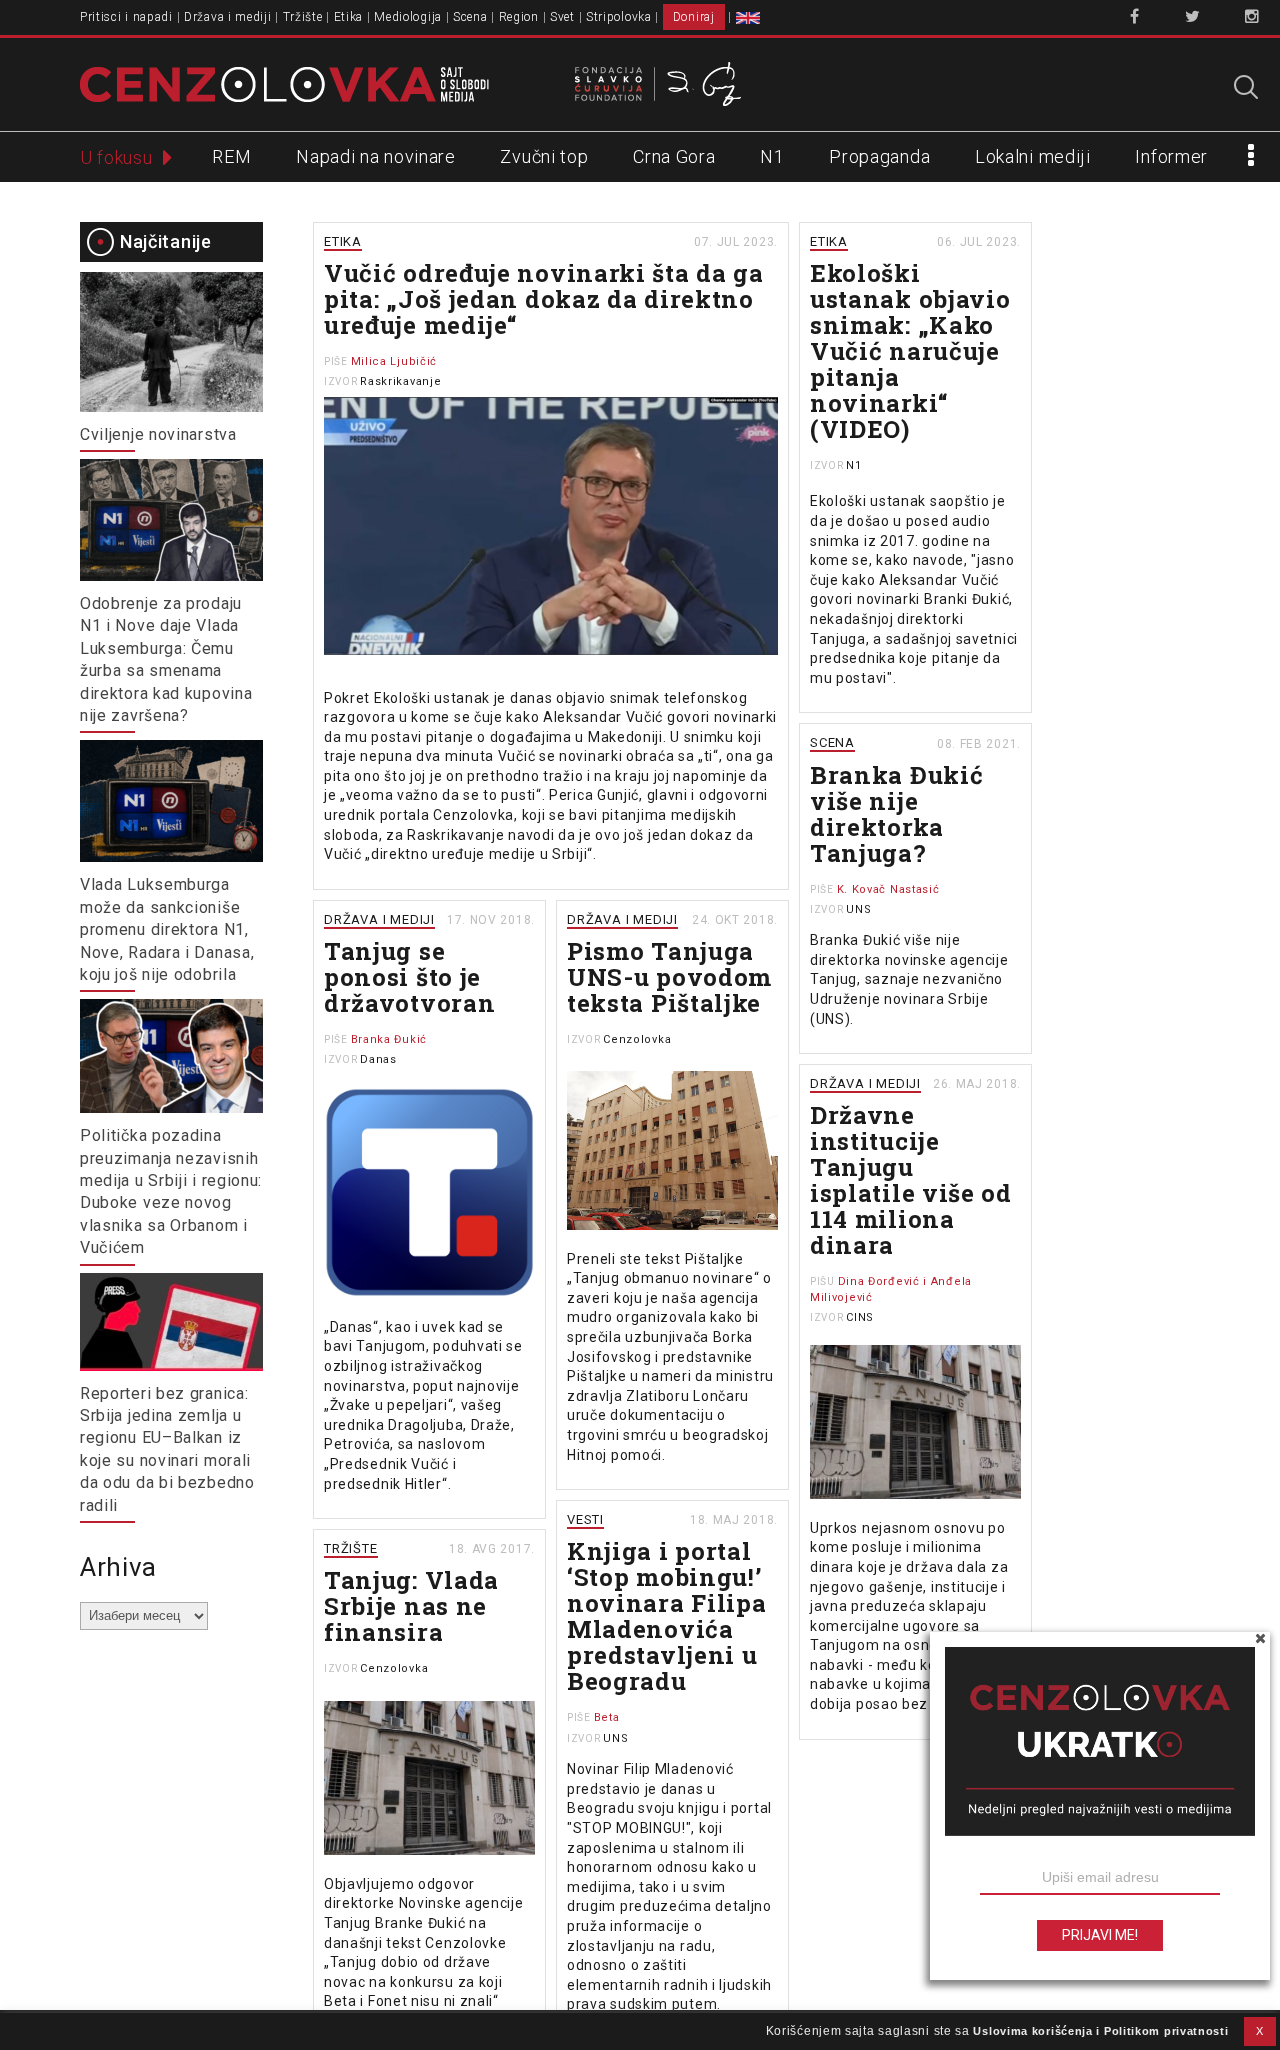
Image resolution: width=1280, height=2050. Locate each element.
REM (231, 156)
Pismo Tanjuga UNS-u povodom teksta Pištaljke (669, 977)
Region (519, 17)
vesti (585, 1519)
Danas (378, 1059)
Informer (1171, 156)
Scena (470, 17)
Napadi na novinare (376, 156)
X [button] (1260, 2031)
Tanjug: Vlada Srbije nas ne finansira (411, 1606)
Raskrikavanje (400, 381)
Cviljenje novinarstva (158, 434)
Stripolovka (619, 17)
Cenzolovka (637, 1039)
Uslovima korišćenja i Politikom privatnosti (1100, 2031)
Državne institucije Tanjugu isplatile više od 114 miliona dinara (911, 1180)
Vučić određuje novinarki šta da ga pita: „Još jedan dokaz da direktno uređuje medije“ (544, 299)
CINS (860, 1317)
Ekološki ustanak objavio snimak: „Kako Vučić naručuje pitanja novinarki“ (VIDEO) (910, 351)
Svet (562, 17)
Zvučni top (544, 156)
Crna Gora (674, 156)
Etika (349, 17)
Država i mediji (228, 17)
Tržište (303, 17)
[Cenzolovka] (284, 83)
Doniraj (694, 17)
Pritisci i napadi (126, 17)
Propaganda (879, 156)
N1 (772, 156)
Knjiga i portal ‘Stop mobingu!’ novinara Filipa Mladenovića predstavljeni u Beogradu (667, 1616)
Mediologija (408, 17)
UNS (858, 909)
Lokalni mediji (1033, 156)
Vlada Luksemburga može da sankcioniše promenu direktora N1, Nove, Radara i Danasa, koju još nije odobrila (167, 929)
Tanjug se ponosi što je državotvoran (409, 977)
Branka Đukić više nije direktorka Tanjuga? (896, 814)
